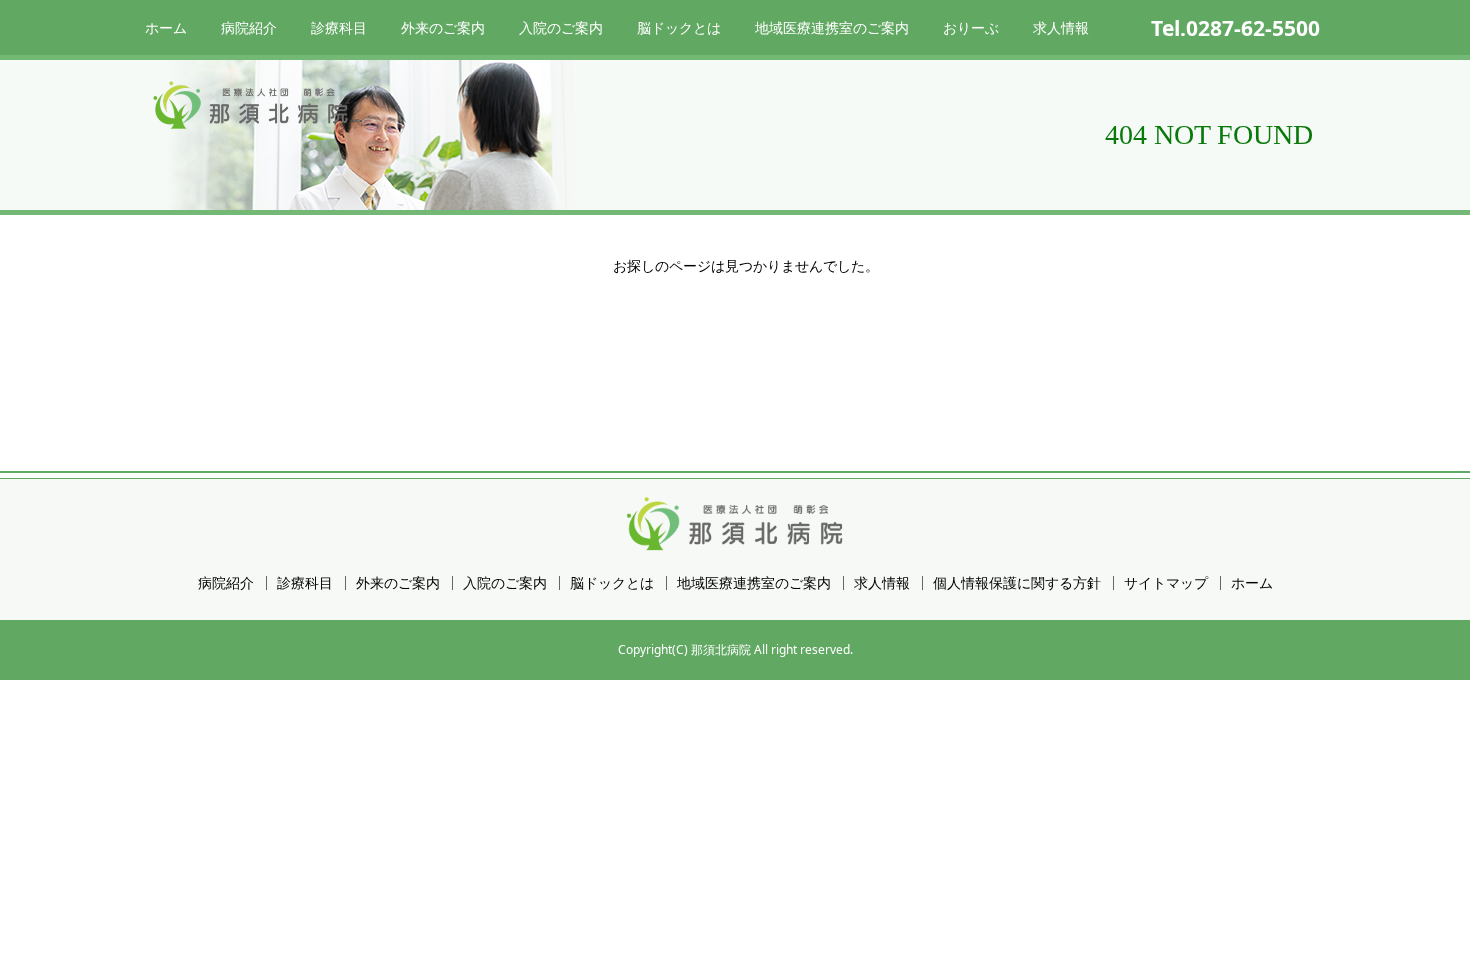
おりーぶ (971, 27)
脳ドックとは (679, 27)
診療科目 (339, 27)
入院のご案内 (561, 27)
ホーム (166, 27)
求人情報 (1061, 27)
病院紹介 (249, 27)
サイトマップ (1166, 583)
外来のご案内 (443, 27)
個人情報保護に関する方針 (1017, 583)
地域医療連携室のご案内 (832, 27)
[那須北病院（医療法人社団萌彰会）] (252, 105)
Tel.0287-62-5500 (1235, 28)
